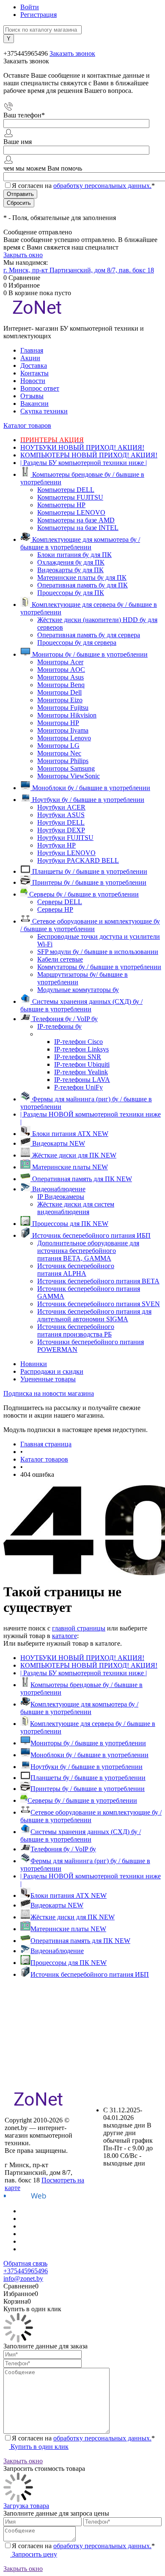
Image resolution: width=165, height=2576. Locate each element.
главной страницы (79, 1628)
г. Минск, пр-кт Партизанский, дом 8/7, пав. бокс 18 (79, 270)
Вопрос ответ (40, 388)
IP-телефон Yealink (81, 1072)
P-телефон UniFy (78, 1087)
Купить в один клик (39, 2447)
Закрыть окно (23, 255)
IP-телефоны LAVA (82, 1080)
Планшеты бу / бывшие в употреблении (88, 1778)
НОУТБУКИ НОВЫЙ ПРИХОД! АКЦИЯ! (82, 1658)
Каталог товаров (27, 425)
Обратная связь (25, 2263)
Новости (33, 381)
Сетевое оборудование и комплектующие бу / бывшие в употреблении (91, 1816)
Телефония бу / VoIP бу (63, 1849)
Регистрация (38, 15)
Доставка (34, 365)
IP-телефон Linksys (81, 1049)
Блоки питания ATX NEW (69, 1895)
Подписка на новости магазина (49, 1393)
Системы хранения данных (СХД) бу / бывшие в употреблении (81, 1836)
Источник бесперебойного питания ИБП (90, 1974)
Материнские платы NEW (68, 1929)
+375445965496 (26, 2271)
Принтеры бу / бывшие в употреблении (88, 1789)
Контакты (34, 373)
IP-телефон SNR (78, 1057)
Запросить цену (34, 2554)
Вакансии (34, 404)
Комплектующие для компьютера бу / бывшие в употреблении (79, 1708)
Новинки (34, 1364)
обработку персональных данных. (102, 186)
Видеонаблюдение (57, 1951)
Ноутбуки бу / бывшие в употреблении (87, 1767)
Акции (30, 358)
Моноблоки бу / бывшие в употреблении (89, 1755)
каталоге (65, 1636)
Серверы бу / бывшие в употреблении (82, 1800)
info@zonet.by (23, 2278)
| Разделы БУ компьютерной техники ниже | (84, 1673)
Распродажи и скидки (52, 1371)
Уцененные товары (48, 1379)
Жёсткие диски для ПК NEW (73, 1917)
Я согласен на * (83, 2438)
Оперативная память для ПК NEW (80, 1941)
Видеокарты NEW (57, 1905)
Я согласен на (83, 186)
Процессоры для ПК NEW (69, 1963)
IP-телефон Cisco (78, 1042)
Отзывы (32, 396)
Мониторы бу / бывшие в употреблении (88, 1743)
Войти (30, 7)
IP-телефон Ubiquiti (82, 1064)
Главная (32, 350)
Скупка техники (44, 411)
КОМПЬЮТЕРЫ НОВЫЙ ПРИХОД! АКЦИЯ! (89, 1665)
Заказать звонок (72, 53)
